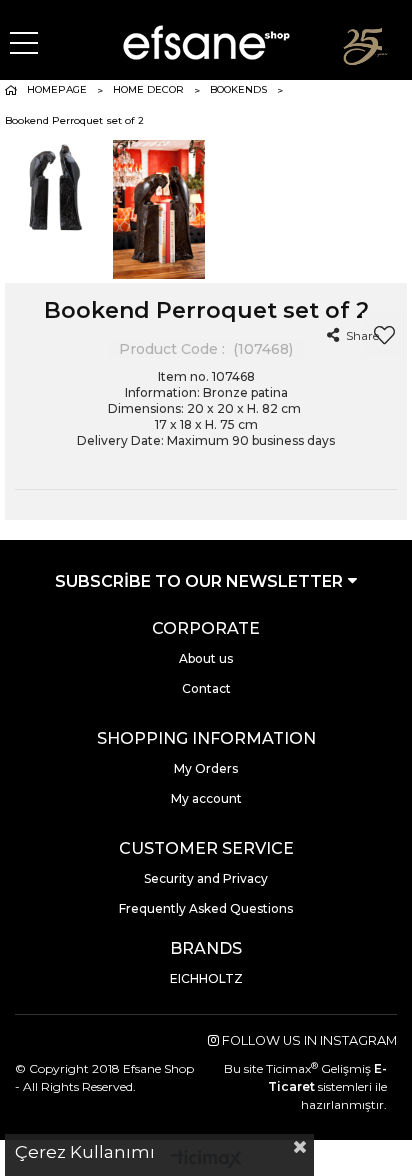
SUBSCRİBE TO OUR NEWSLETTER (201, 581)
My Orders (206, 768)
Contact (206, 688)
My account (206, 798)
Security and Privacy (206, 878)
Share (361, 335)
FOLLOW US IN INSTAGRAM (308, 1040)
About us (206, 658)
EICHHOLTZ (206, 978)
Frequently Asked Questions (206, 908)
